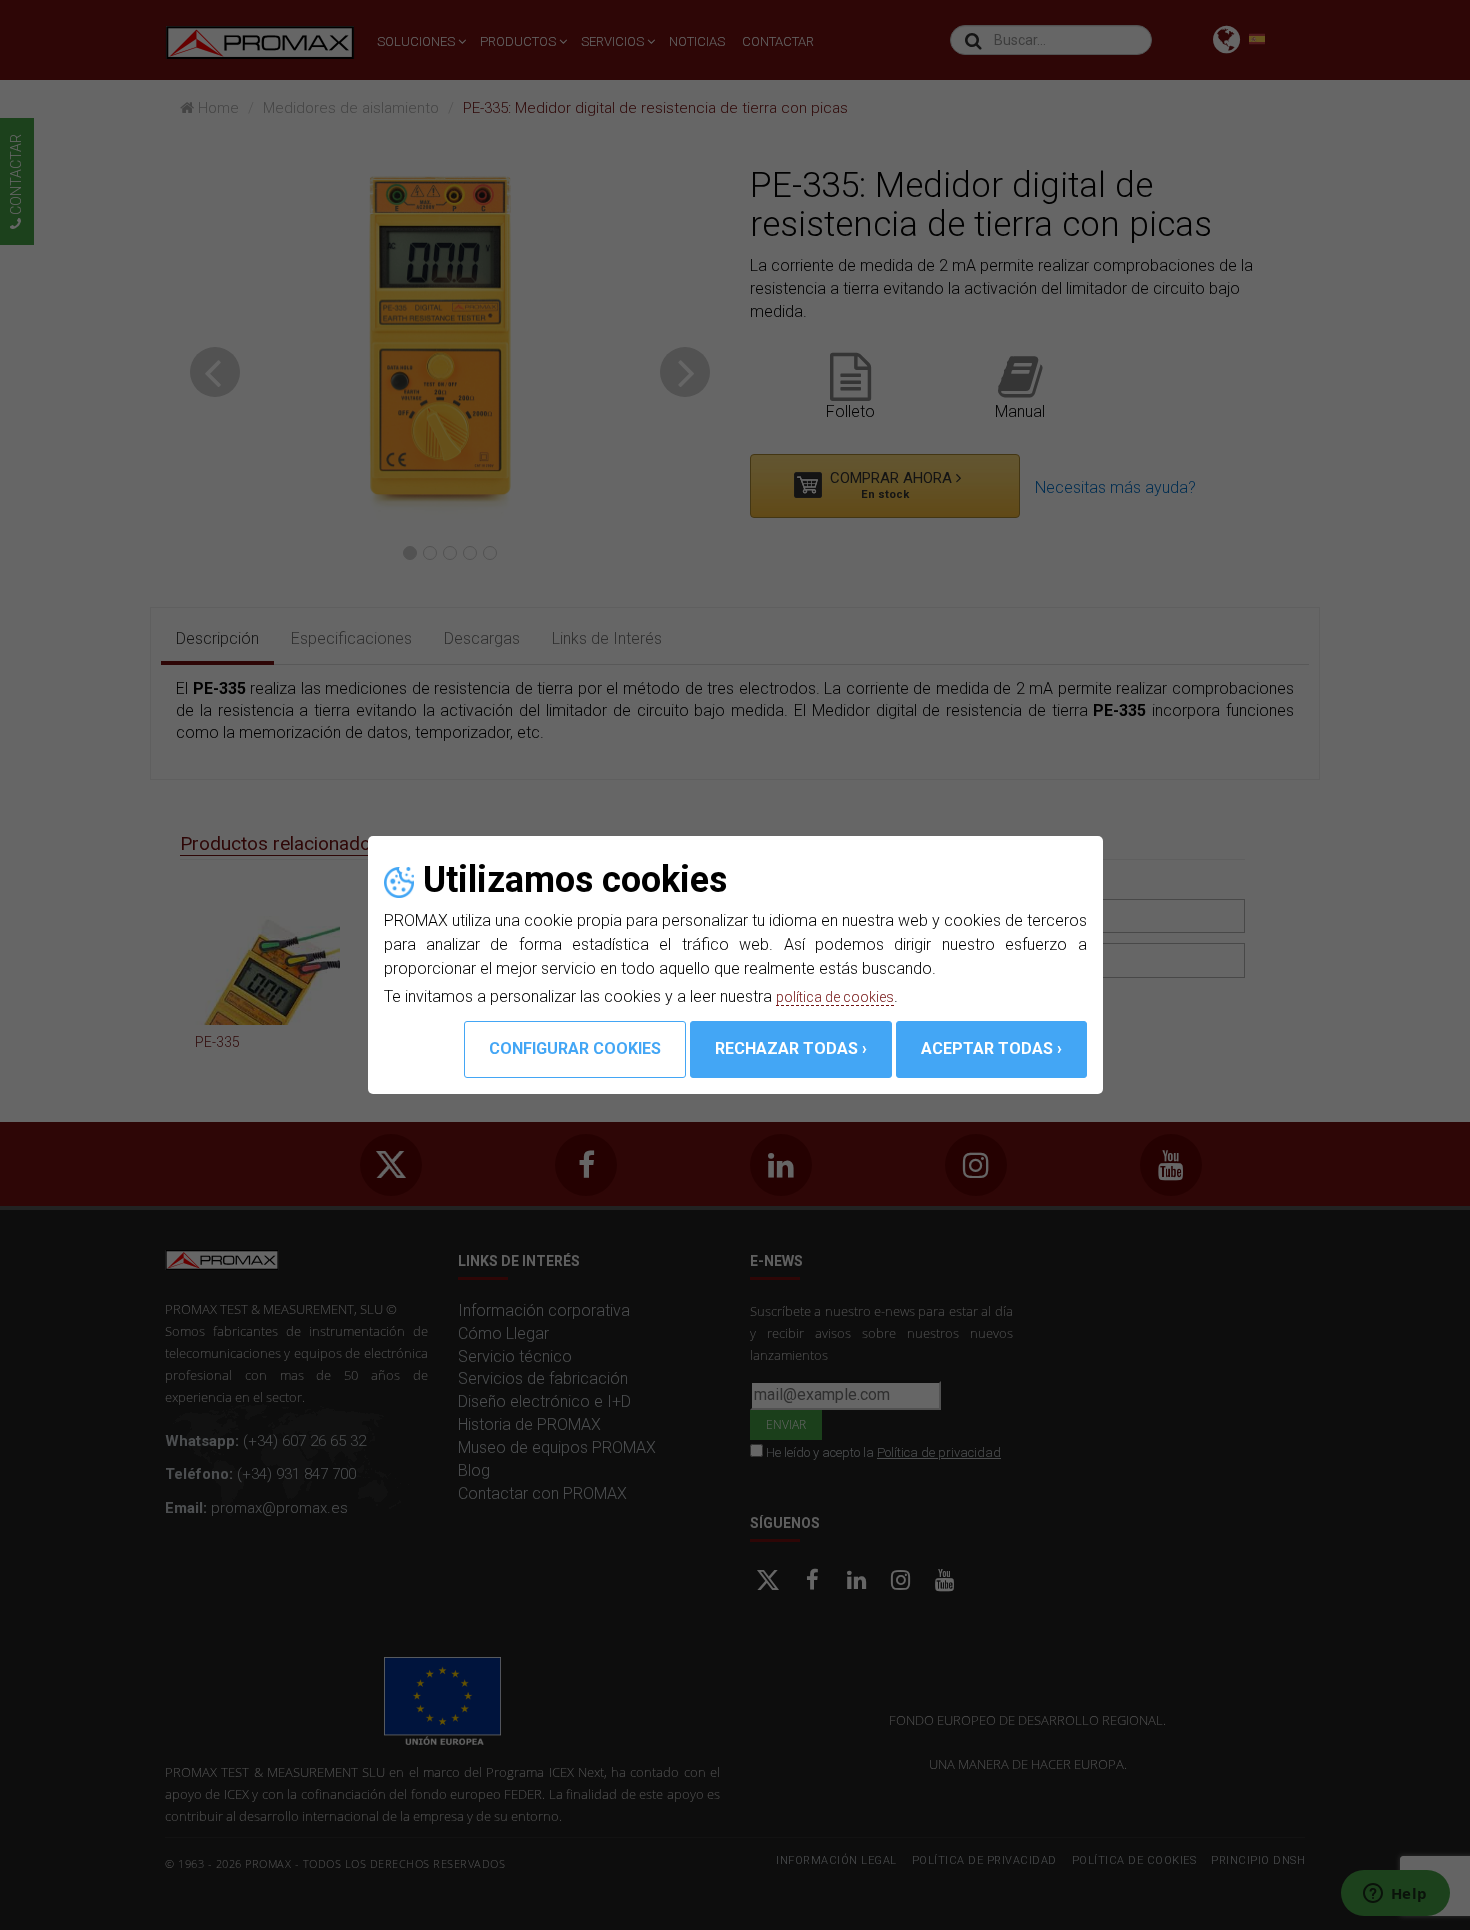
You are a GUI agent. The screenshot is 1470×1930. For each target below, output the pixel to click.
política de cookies (843, 996)
